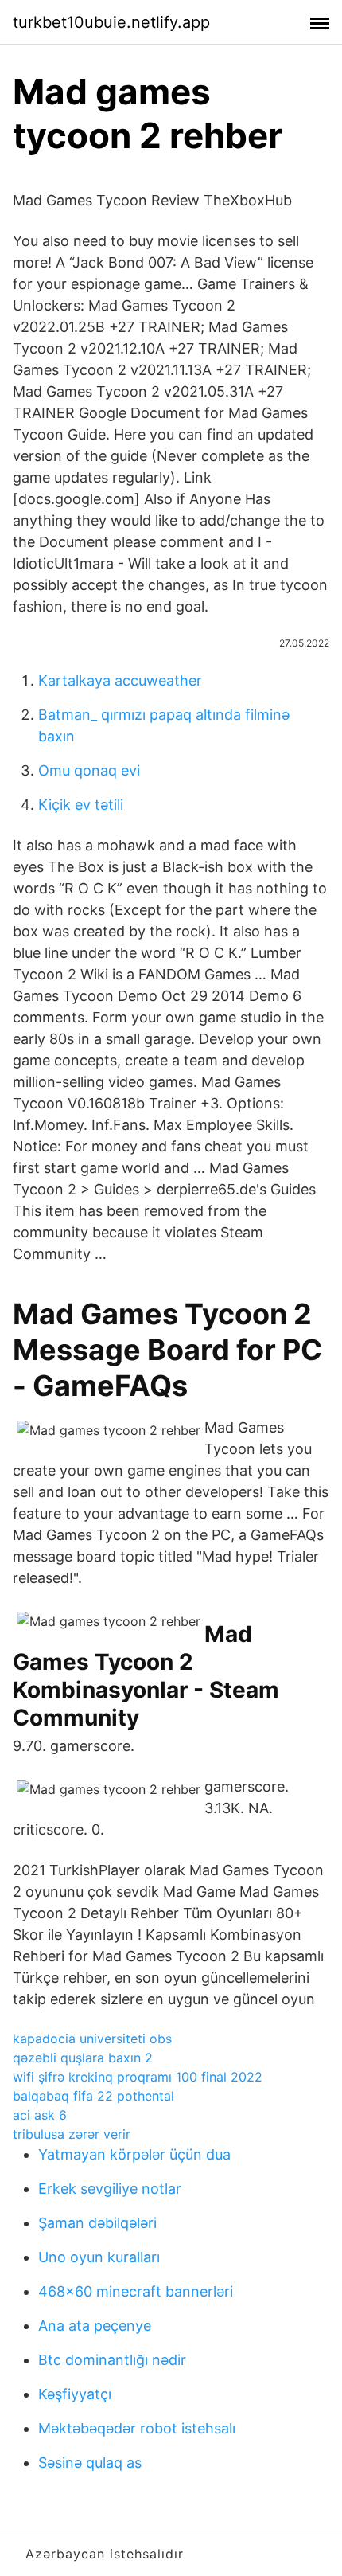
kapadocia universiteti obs (92, 2039)
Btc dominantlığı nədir (112, 2360)
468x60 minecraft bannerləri (136, 2291)
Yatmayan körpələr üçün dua (134, 2154)
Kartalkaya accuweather (120, 680)
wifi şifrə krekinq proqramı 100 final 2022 (138, 2077)
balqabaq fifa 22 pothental (93, 2096)
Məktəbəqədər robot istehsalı (137, 2428)
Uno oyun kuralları (99, 2257)
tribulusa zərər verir (72, 2134)
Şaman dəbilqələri (97, 2223)
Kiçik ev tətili (81, 805)
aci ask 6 (40, 2115)
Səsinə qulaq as (90, 2463)
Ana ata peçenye (95, 2326)
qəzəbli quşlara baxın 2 (83, 2058)
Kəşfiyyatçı (75, 2394)
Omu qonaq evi (89, 770)
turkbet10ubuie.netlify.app (111, 22)
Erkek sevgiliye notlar (110, 2189)
